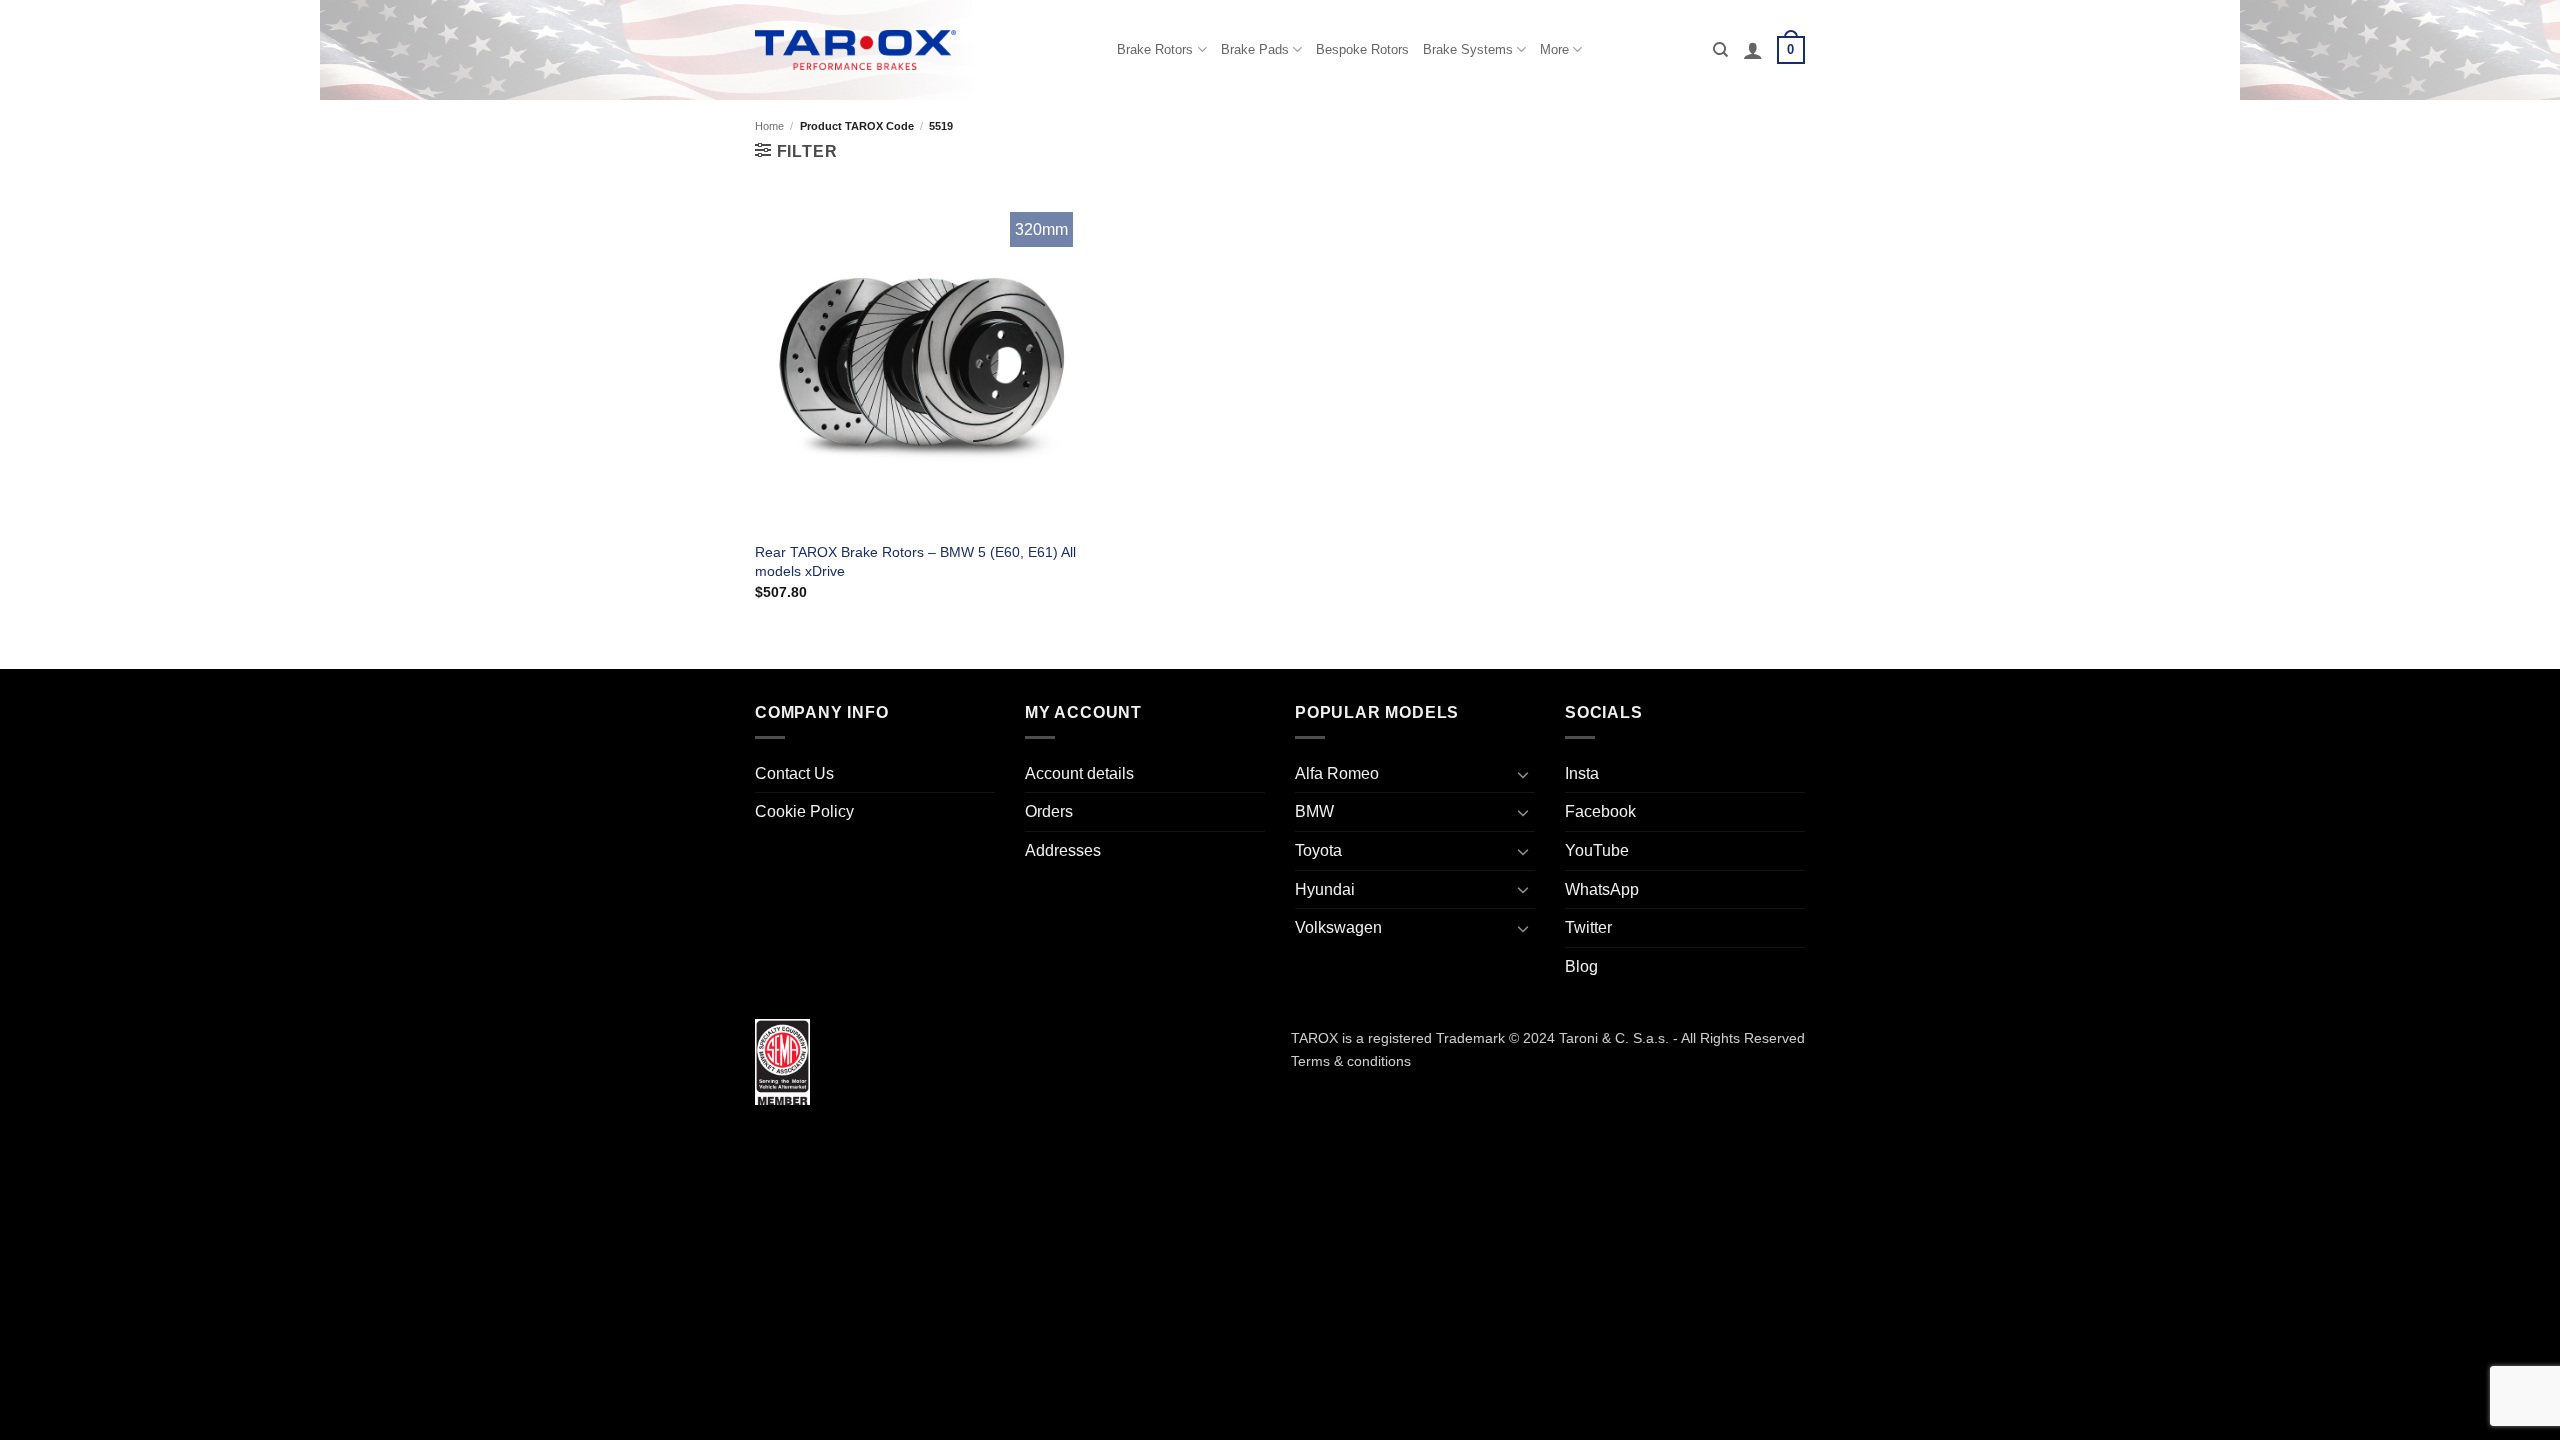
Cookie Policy (804, 811)
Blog (1581, 966)
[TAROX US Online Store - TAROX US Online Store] (855, 49)
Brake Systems (1468, 49)
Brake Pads (1255, 49)
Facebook (1600, 811)
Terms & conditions (1351, 1061)
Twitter (1588, 927)
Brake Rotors (1155, 49)
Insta (1582, 773)
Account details (1079, 773)
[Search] (1720, 50)
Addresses (1063, 850)
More (1554, 49)
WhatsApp (1602, 889)
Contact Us (794, 773)
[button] (1753, 50)
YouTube (1597, 850)
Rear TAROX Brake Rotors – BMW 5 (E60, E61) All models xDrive (915, 561)
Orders (1049, 811)
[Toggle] (1523, 774)
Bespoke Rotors (1362, 49)
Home (769, 126)
